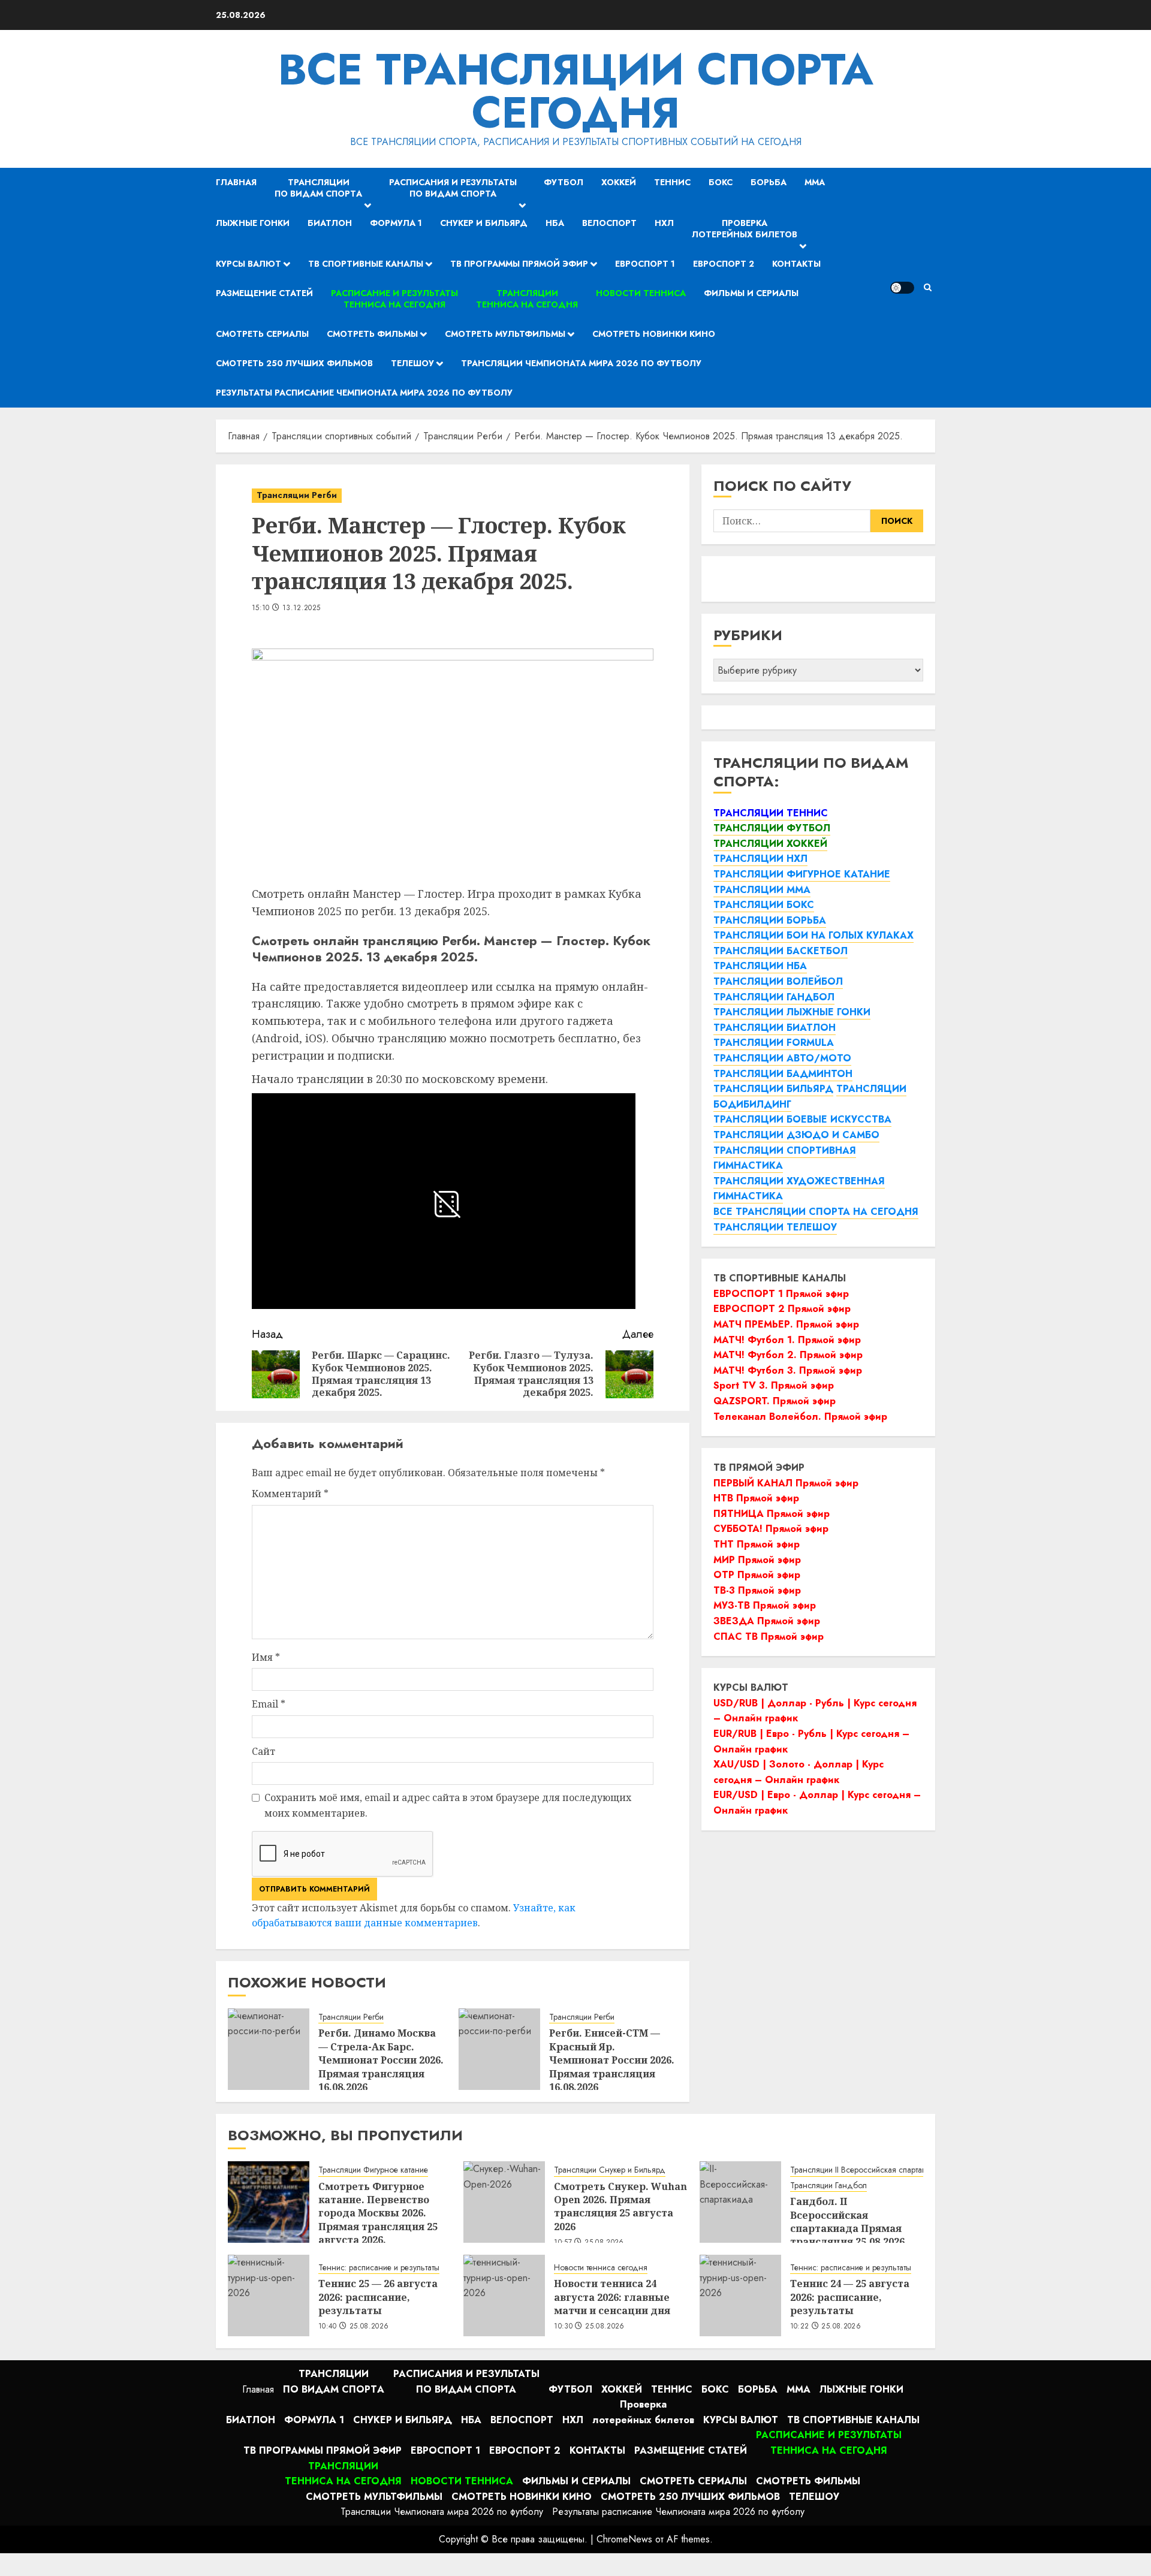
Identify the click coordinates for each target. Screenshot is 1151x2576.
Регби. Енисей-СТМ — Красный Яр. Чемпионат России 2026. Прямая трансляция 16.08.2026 (612, 2060)
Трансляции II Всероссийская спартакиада (867, 2170)
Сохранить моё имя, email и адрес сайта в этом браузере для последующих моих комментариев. (448, 1805)
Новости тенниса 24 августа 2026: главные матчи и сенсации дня (612, 2297)
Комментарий (290, 1494)
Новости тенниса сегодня (601, 2268)
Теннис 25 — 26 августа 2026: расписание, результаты (378, 2297)
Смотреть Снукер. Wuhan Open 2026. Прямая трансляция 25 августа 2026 (620, 2207)
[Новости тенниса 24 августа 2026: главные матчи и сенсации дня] (504, 2296)
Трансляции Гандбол (828, 2186)
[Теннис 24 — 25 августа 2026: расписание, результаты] (740, 2296)
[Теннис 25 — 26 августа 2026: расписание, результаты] (269, 2296)
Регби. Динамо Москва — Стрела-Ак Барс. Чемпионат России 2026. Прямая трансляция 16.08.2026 (381, 2060)
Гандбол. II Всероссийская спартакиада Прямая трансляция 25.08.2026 (847, 2221)
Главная (236, 182)
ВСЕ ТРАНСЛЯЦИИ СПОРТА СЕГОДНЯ (576, 91)
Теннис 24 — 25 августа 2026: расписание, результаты (850, 2297)
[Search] (928, 287)
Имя (266, 1657)
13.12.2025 (302, 608)
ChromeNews (624, 2539)
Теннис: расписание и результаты (379, 2268)
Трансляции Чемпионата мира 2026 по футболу (581, 363)
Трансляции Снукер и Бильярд (610, 2170)
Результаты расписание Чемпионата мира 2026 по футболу (364, 393)
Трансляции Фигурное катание (373, 2170)
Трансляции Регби (297, 495)
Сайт (263, 1751)
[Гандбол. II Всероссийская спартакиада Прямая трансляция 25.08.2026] (740, 2202)
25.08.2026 (369, 2327)
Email (269, 1704)
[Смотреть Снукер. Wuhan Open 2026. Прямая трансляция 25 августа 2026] (504, 2202)
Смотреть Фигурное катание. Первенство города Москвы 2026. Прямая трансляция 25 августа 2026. (378, 2213)
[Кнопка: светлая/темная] (902, 288)
